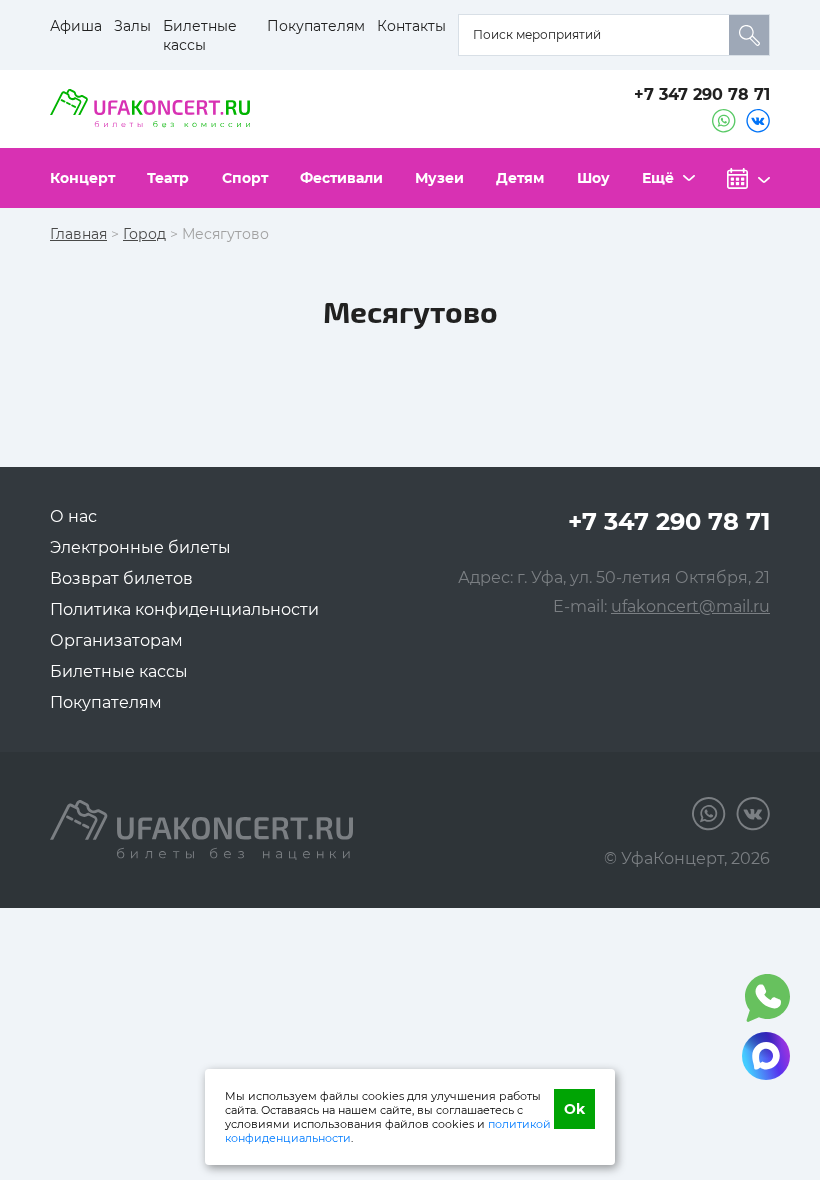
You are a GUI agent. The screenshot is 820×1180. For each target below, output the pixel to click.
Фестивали (341, 178)
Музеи (439, 178)
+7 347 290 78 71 (702, 94)
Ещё (658, 178)
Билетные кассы (200, 35)
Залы (132, 26)
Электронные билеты (140, 547)
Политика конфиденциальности (184, 609)
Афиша (76, 26)
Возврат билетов (121, 578)
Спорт (245, 178)
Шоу (593, 178)
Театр (168, 178)
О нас (73, 516)
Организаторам (116, 640)
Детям (520, 178)
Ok (574, 1109)
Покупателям (316, 26)
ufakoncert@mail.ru (690, 606)
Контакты (411, 26)
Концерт (82, 178)
